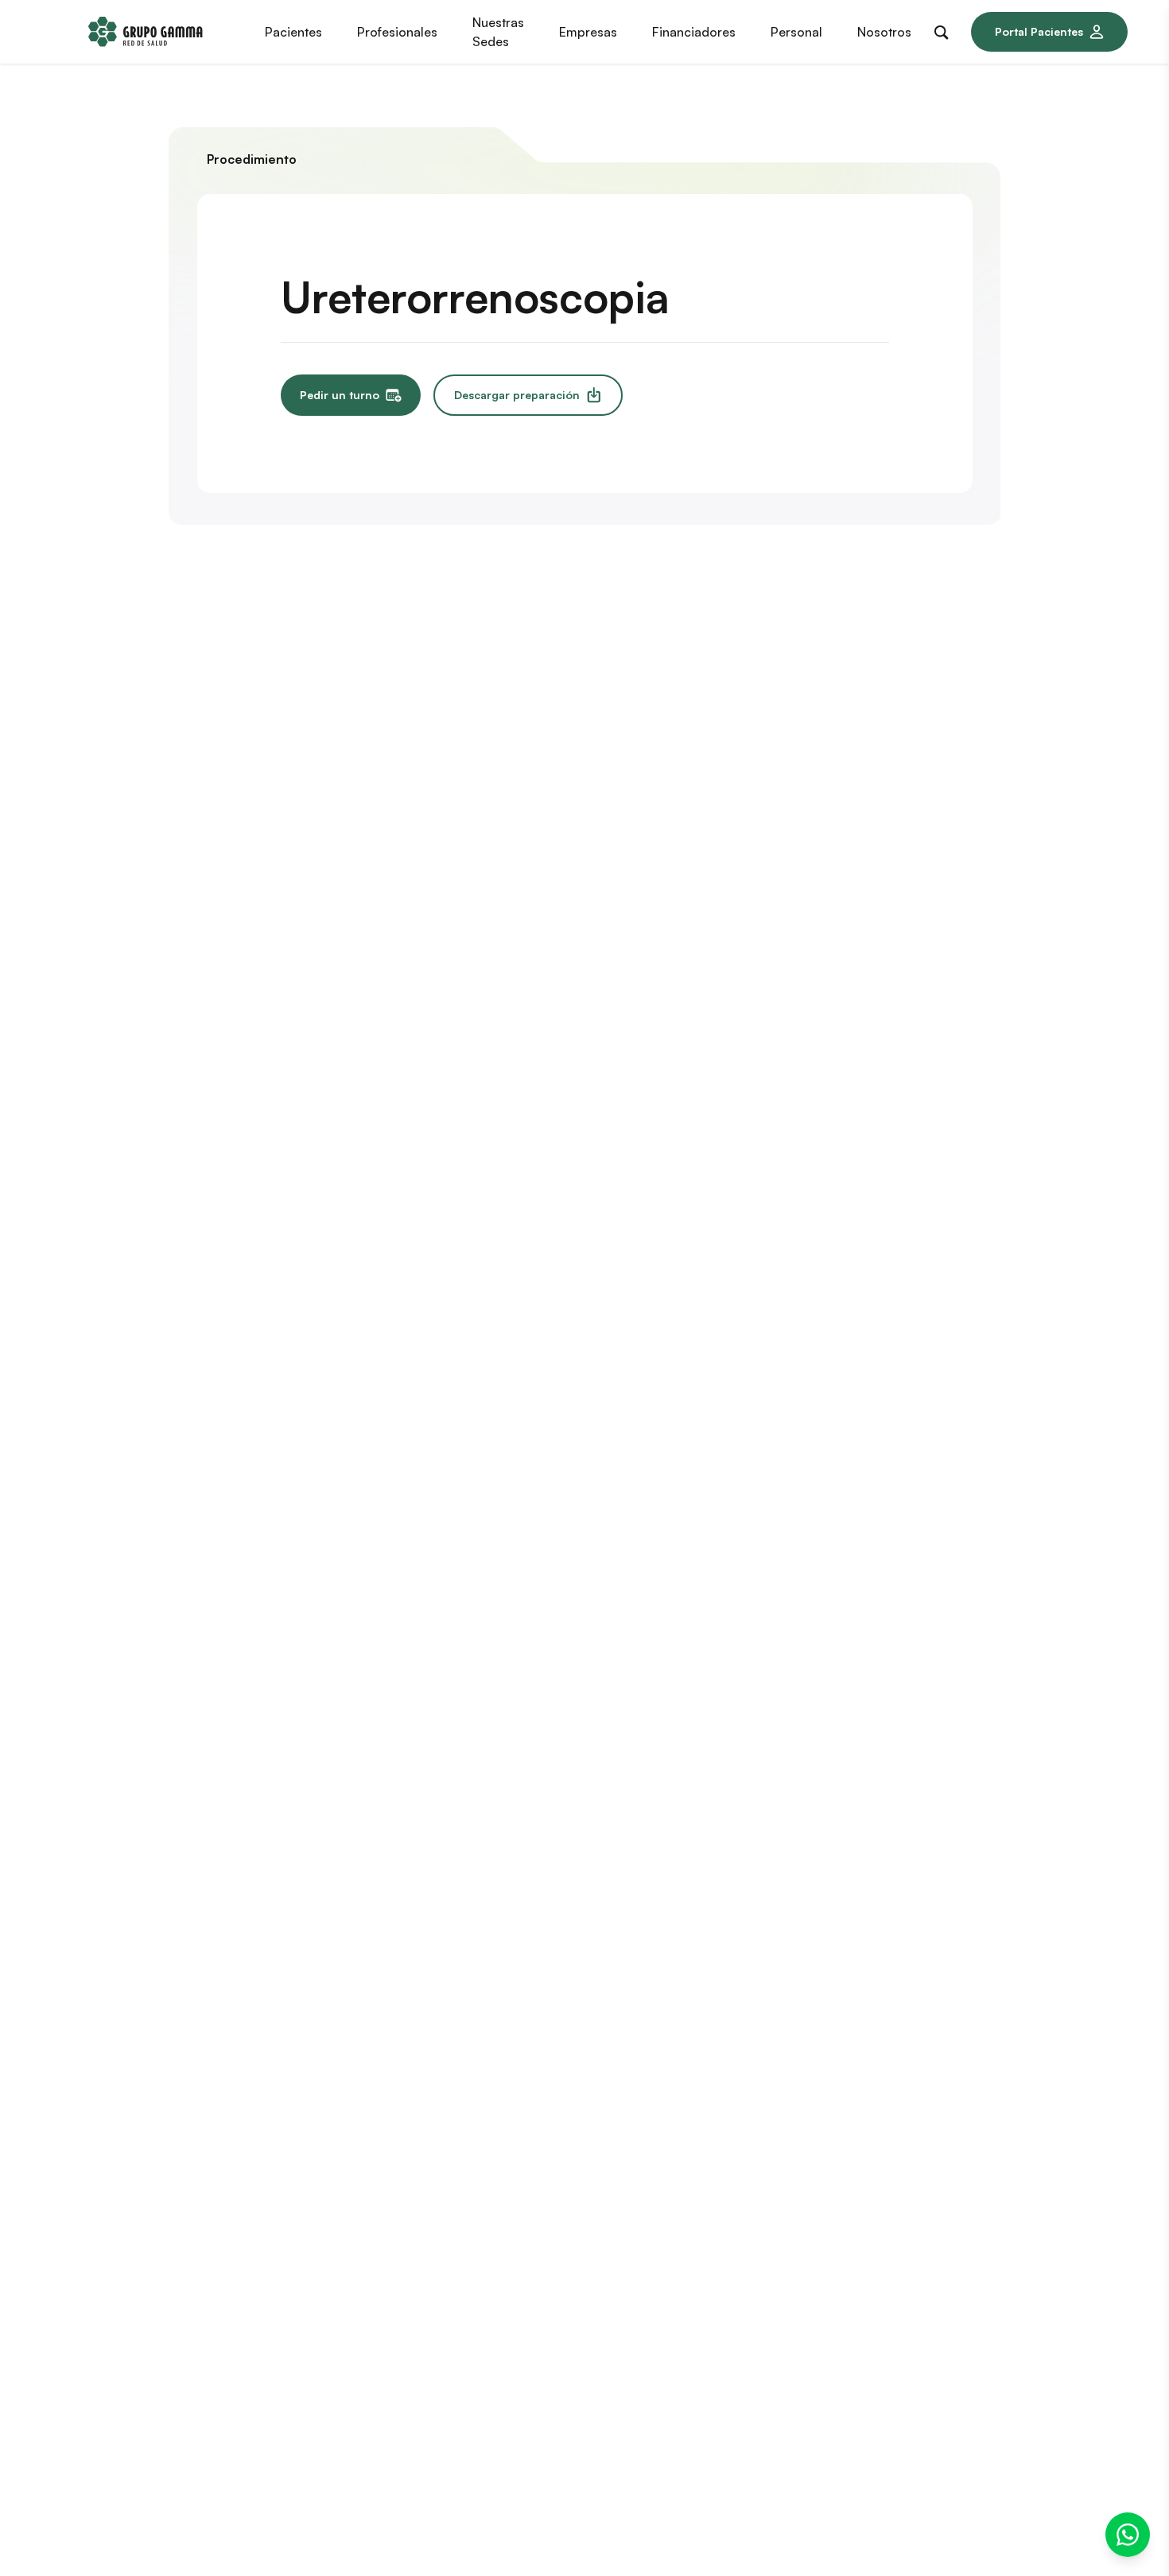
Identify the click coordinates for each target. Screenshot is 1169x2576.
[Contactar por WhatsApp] (1128, 2535)
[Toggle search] (945, 29)
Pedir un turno (340, 395)
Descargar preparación (517, 395)
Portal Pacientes (1039, 31)
